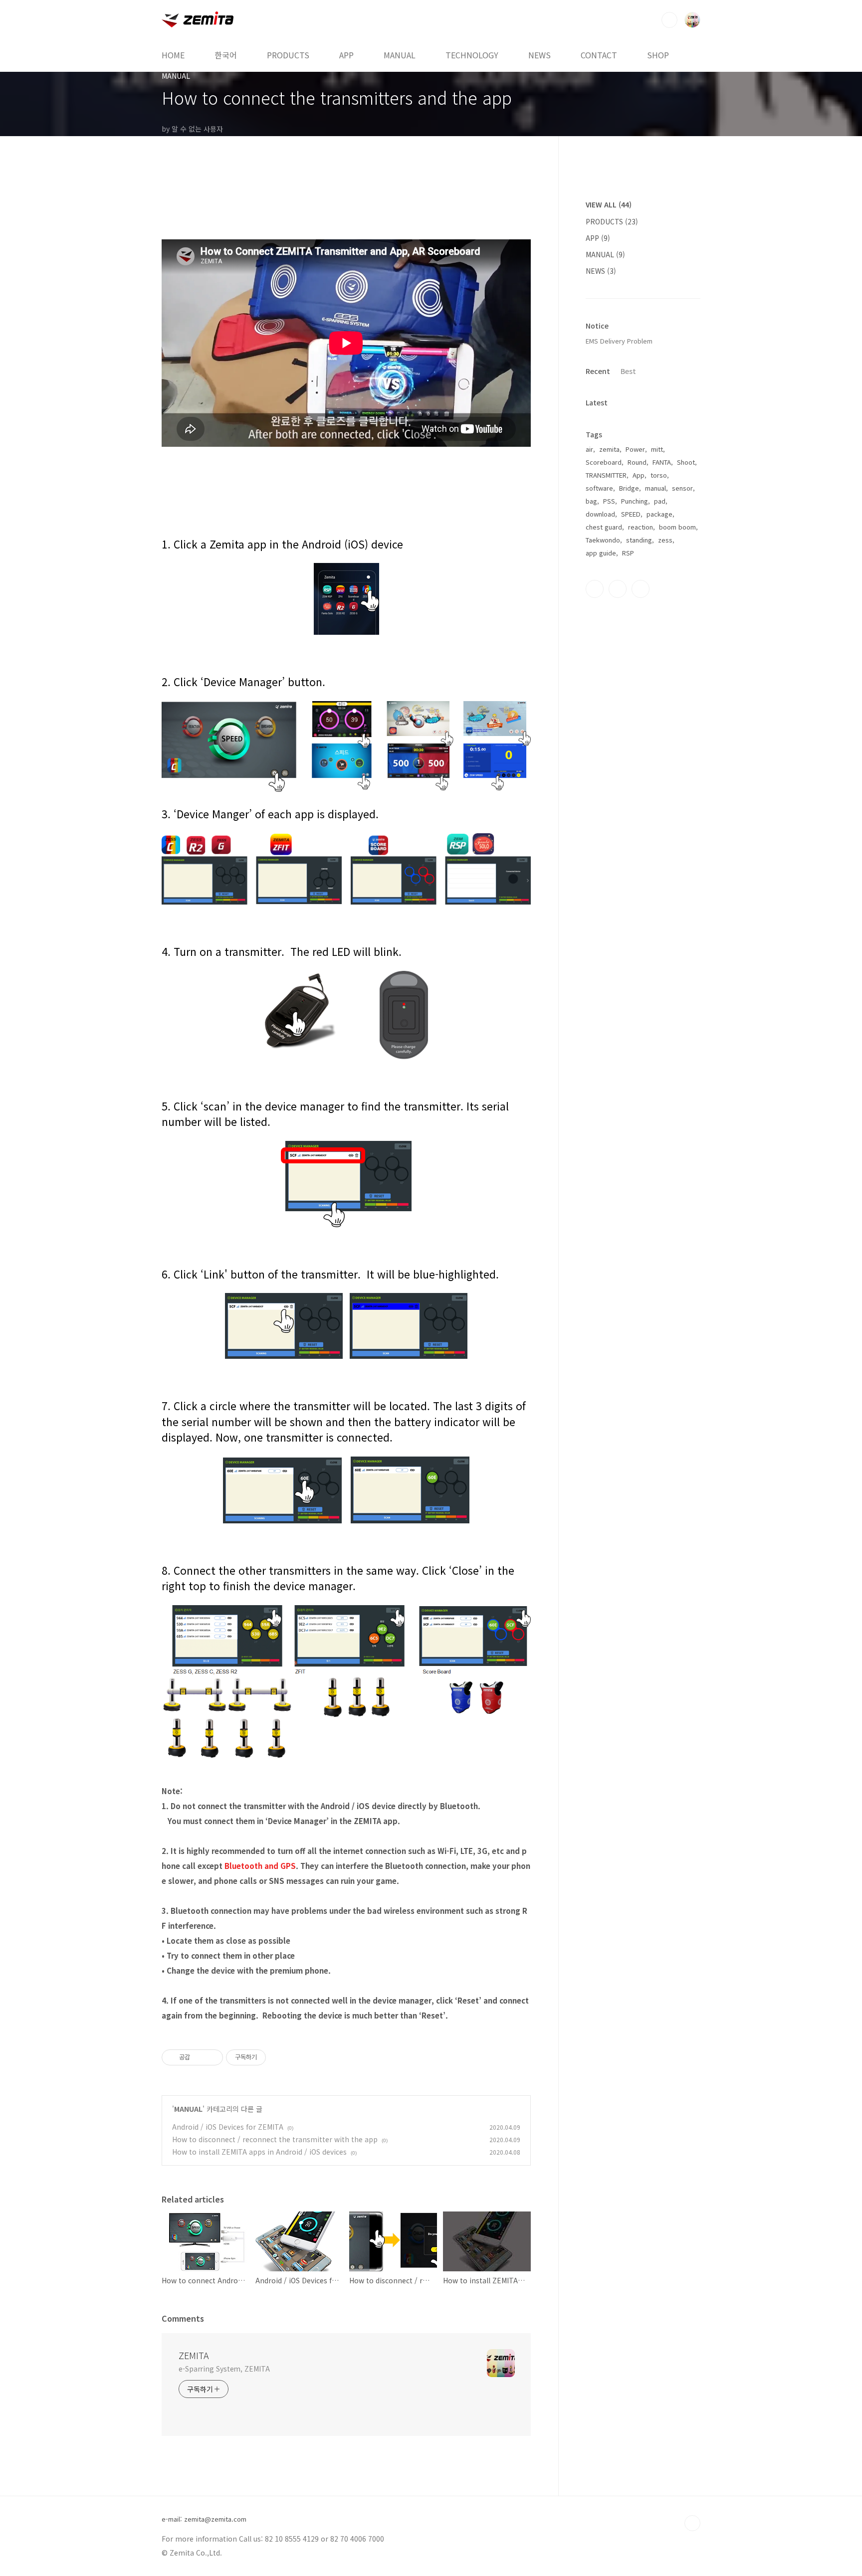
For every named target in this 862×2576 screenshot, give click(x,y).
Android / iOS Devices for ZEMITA (228, 2127)
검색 (669, 20)
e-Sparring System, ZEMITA (224, 2369)
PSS (609, 501)
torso (659, 475)
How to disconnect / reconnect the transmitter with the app (275, 2139)
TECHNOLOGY (472, 55)
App (639, 475)
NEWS (539, 55)
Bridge (629, 488)
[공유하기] (199, 2057)
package (659, 514)
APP (346, 55)
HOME (173, 55)
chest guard (604, 527)
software (599, 488)
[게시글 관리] (212, 2057)
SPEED (631, 514)
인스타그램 (618, 589)
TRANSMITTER (606, 475)
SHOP (658, 55)
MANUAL (400, 55)
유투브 (641, 589)
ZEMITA (194, 2355)
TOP (692, 2523)
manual (655, 488)
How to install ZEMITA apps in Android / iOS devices (259, 2152)
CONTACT (599, 55)
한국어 (226, 55)
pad (660, 501)
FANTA (662, 462)
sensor (682, 488)
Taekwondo (603, 540)
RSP (628, 553)
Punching (635, 501)
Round (637, 462)
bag (591, 501)
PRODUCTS (288, 55)
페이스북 (595, 589)
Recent (598, 371)
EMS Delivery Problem (619, 341)
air (589, 449)
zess (665, 540)
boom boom (677, 527)
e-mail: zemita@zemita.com (204, 2519)
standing (639, 540)
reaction (641, 527)
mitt (657, 449)
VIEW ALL (609, 204)
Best (628, 371)
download (600, 514)
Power (635, 449)
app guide (601, 553)
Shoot (686, 462)
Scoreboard (604, 462)
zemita (609, 449)
